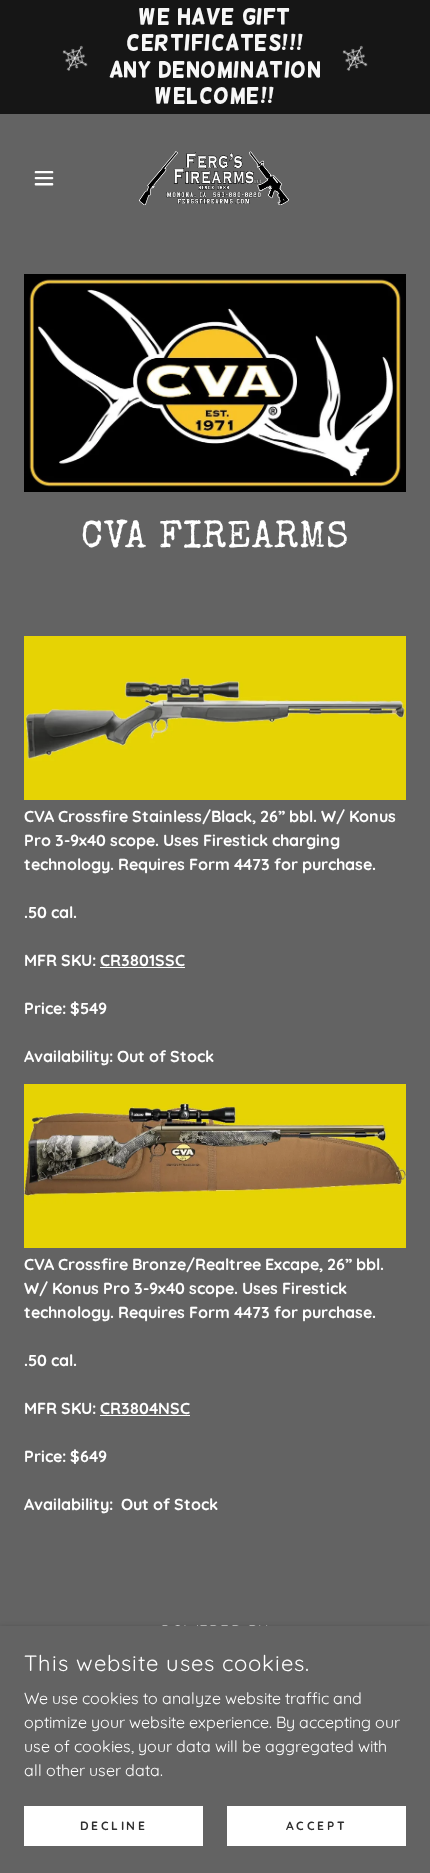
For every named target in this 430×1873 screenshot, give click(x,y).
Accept (316, 1825)
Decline (114, 1825)
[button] (52, 178)
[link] (215, 178)
